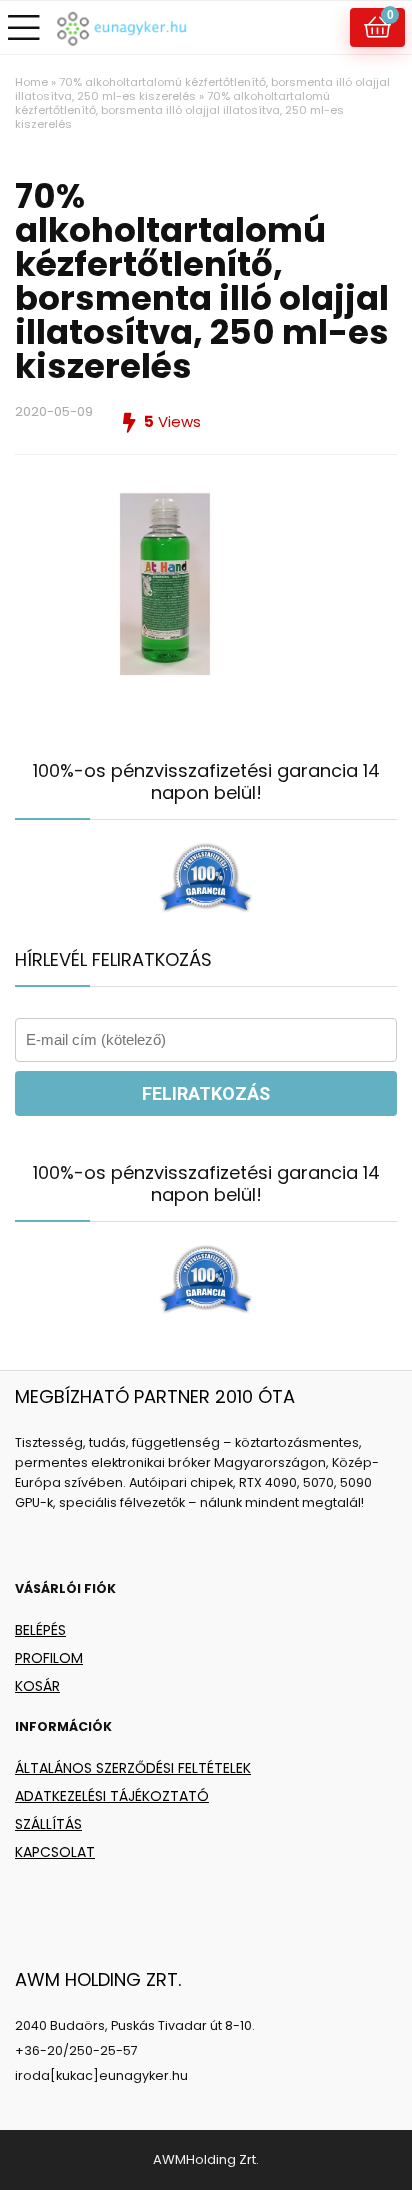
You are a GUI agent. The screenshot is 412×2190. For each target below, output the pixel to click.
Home (31, 82)
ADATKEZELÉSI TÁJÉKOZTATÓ (112, 1796)
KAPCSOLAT (55, 1852)
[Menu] (24, 27)
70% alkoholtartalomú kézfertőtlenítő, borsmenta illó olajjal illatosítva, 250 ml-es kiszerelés (202, 89)
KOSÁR (37, 1686)
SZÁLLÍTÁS (48, 1824)
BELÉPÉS (40, 1630)
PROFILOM (49, 1658)
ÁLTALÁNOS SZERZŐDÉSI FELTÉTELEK (133, 1768)
